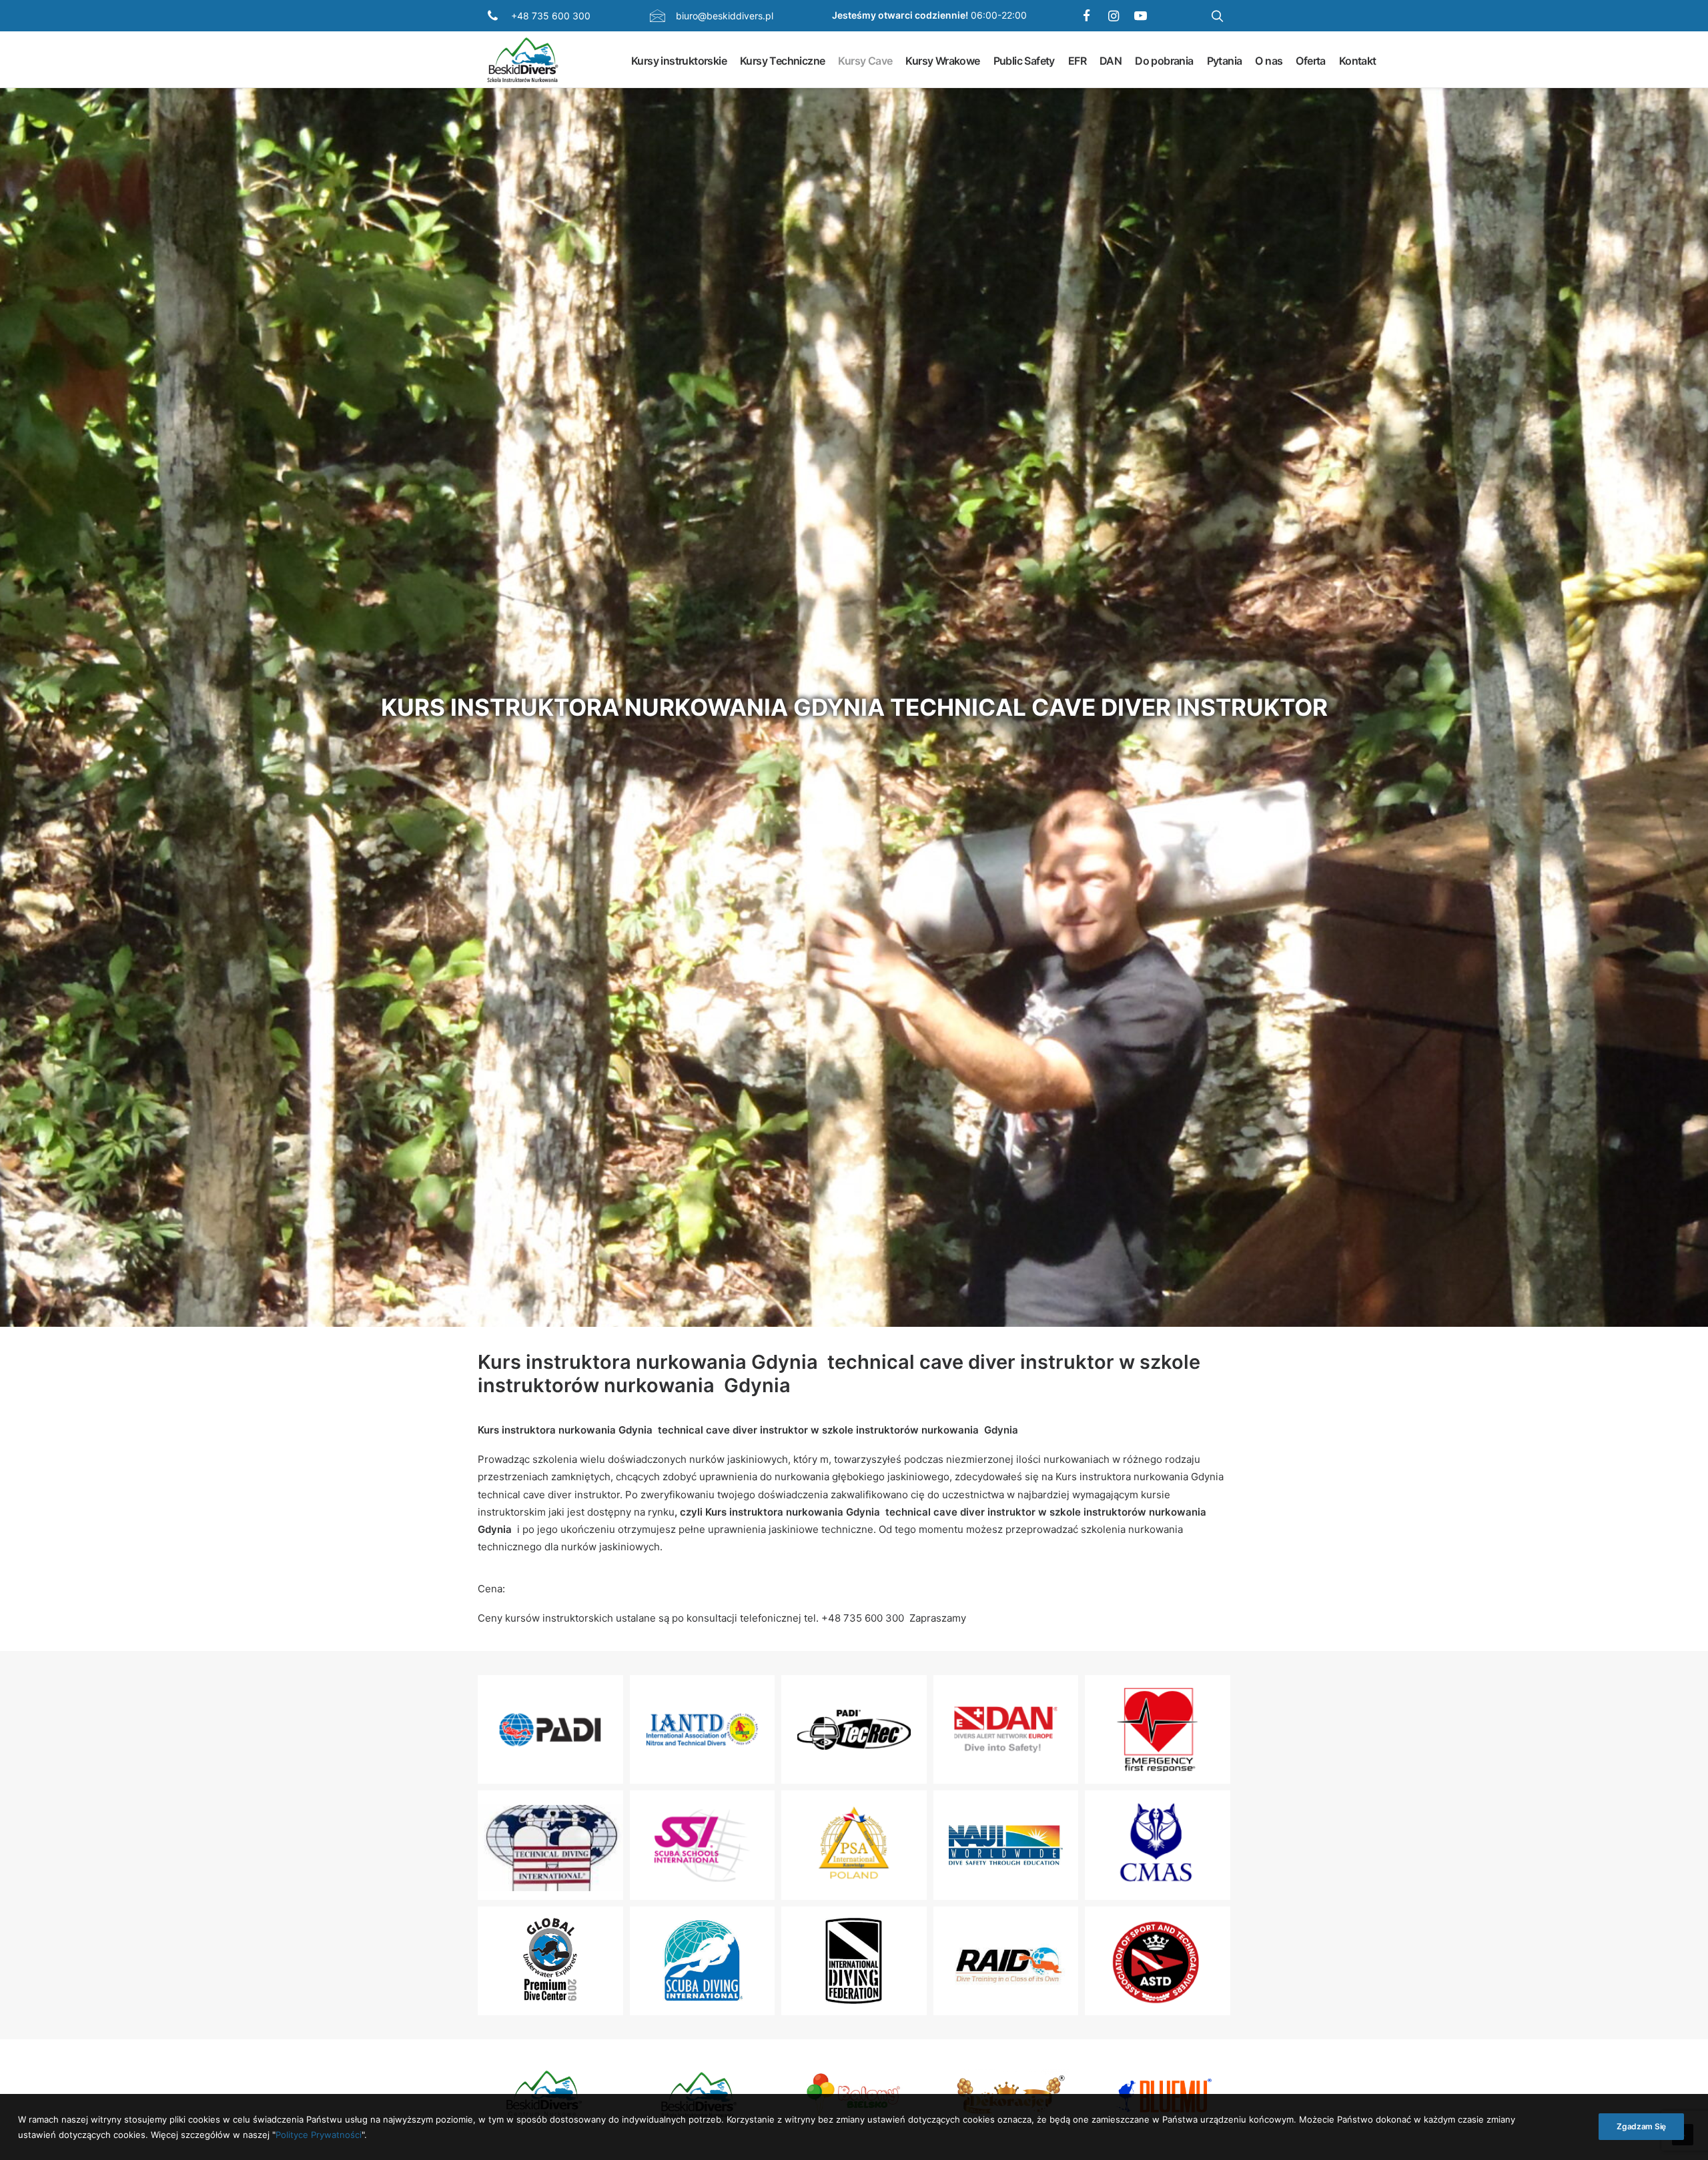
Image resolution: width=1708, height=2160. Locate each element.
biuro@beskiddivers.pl (725, 16)
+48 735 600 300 (551, 16)
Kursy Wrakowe (942, 60)
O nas (1269, 60)
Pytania (1225, 60)
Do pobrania (1164, 60)
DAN (1111, 60)
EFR (1077, 60)
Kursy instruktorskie (679, 60)
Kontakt (1358, 60)
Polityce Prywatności (319, 2134)
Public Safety (1024, 60)
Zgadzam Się (1641, 2126)
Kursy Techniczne (782, 60)
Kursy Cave (865, 60)
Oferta (1310, 60)
